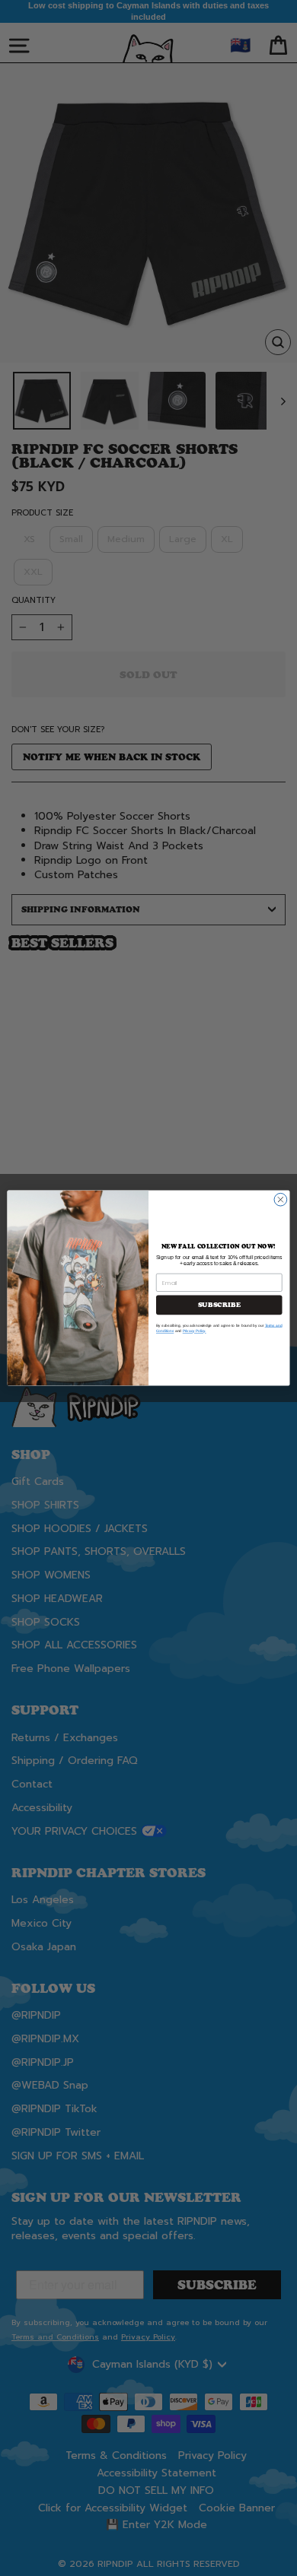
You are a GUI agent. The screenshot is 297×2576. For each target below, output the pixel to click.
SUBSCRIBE (219, 1305)
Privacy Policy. (195, 1331)
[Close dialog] (281, 1199)
